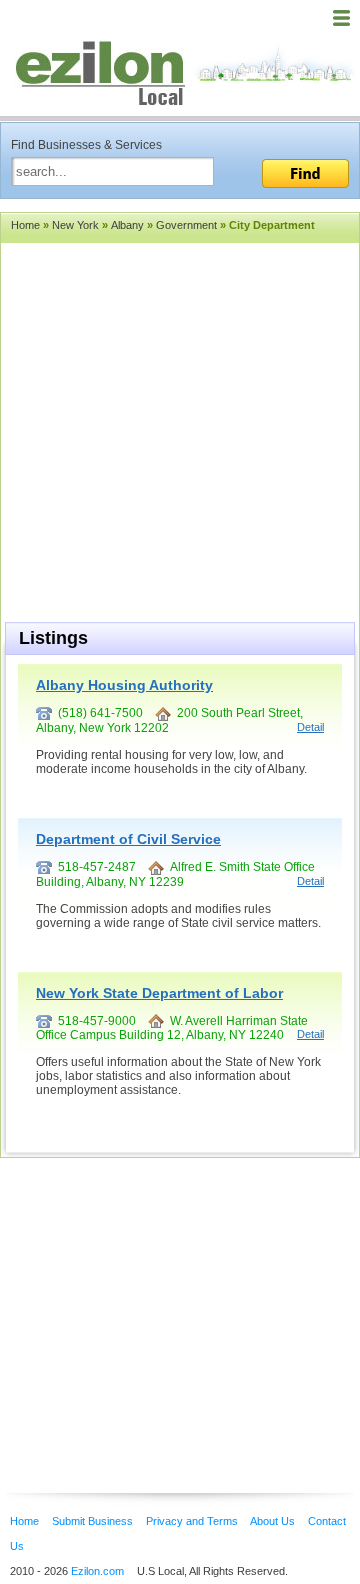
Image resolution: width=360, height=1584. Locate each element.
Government (186, 225)
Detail (310, 727)
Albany (127, 225)
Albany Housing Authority (124, 685)
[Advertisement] (160, 1295)
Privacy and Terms (192, 1521)
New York (75, 225)
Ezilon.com (97, 1571)
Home (25, 225)
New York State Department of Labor (159, 993)
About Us (272, 1521)
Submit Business (92, 1521)
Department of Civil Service (128, 839)
